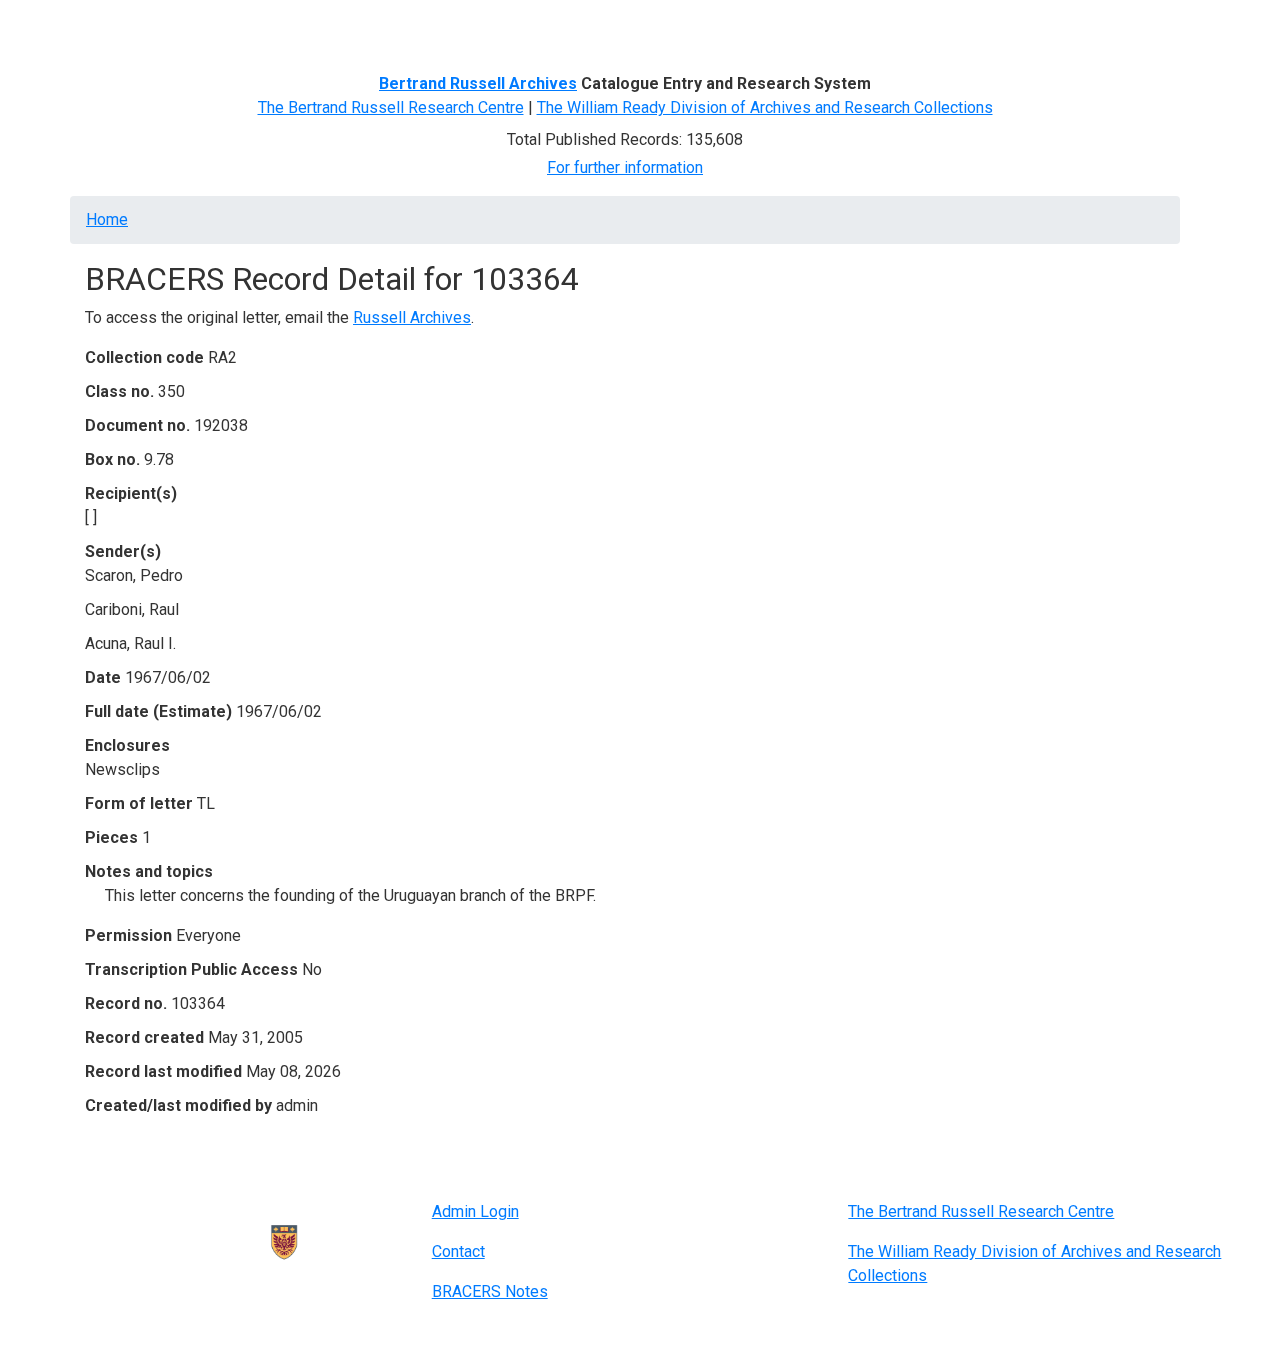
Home (114, 27)
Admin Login (475, 1211)
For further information (625, 167)
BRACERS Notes (490, 1291)
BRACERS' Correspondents (245, 27)
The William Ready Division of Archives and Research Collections (765, 107)
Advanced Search (416, 27)
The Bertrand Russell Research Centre (391, 107)
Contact (458, 1251)
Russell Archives (412, 317)
